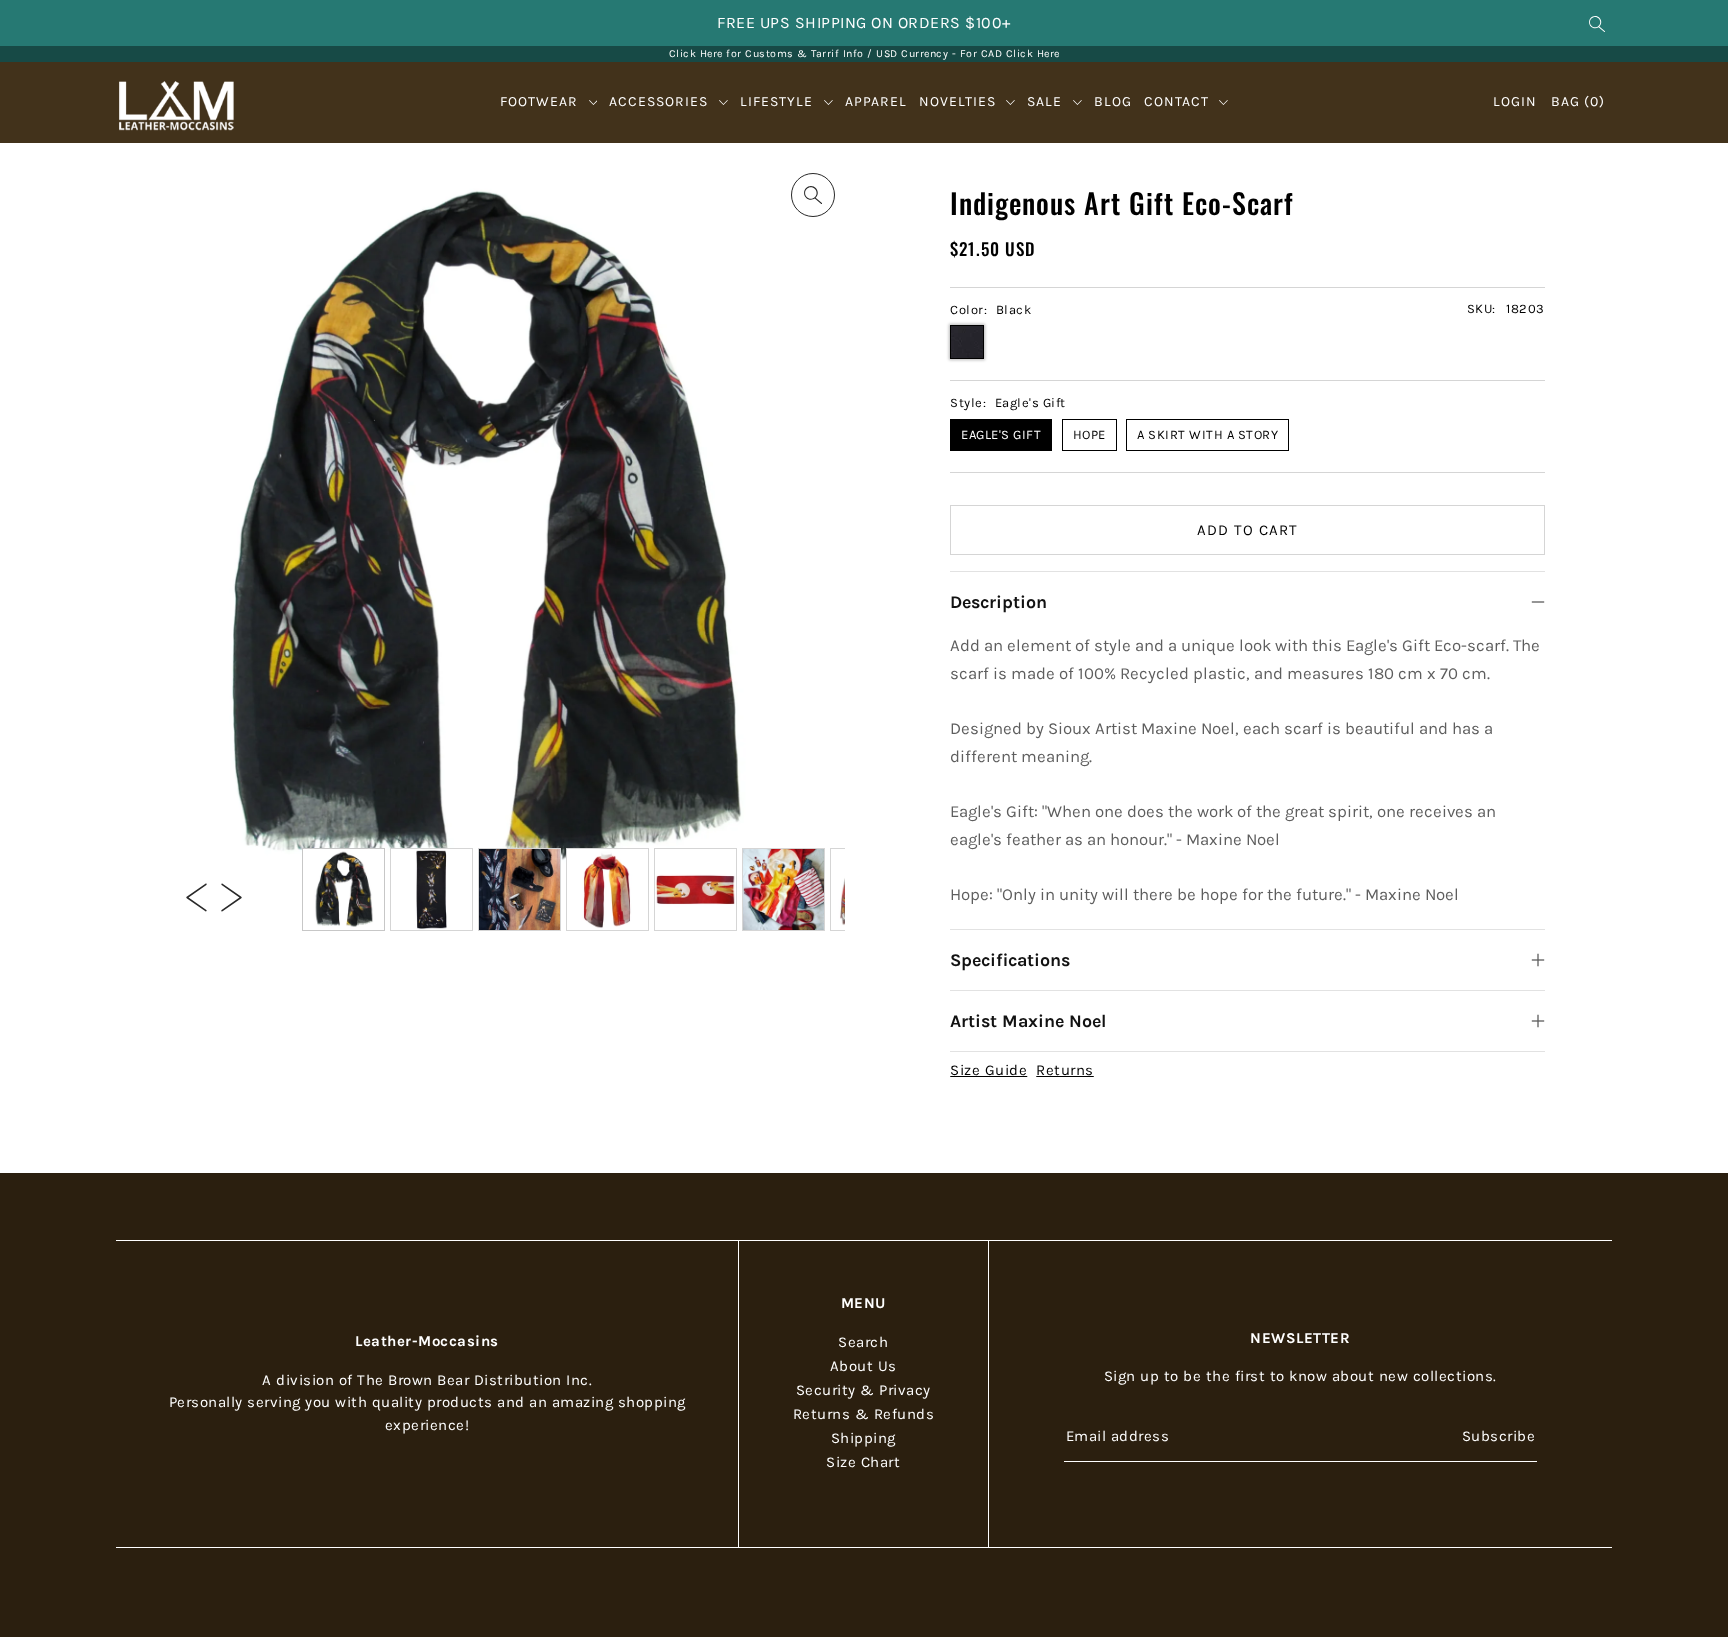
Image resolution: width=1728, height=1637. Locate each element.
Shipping (863, 1438)
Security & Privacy (863, 1390)
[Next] (231, 896)
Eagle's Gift (1001, 434)
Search (863, 1342)
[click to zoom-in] (813, 195)
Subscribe (1498, 1435)
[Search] (1598, 23)
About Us (863, 1366)
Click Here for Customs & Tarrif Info (766, 53)
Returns (1065, 1070)
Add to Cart (1247, 530)
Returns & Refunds (864, 1414)
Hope (1089, 434)
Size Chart (863, 1462)
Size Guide (988, 1070)
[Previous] (196, 896)
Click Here (1033, 53)
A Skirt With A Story (1207, 434)
